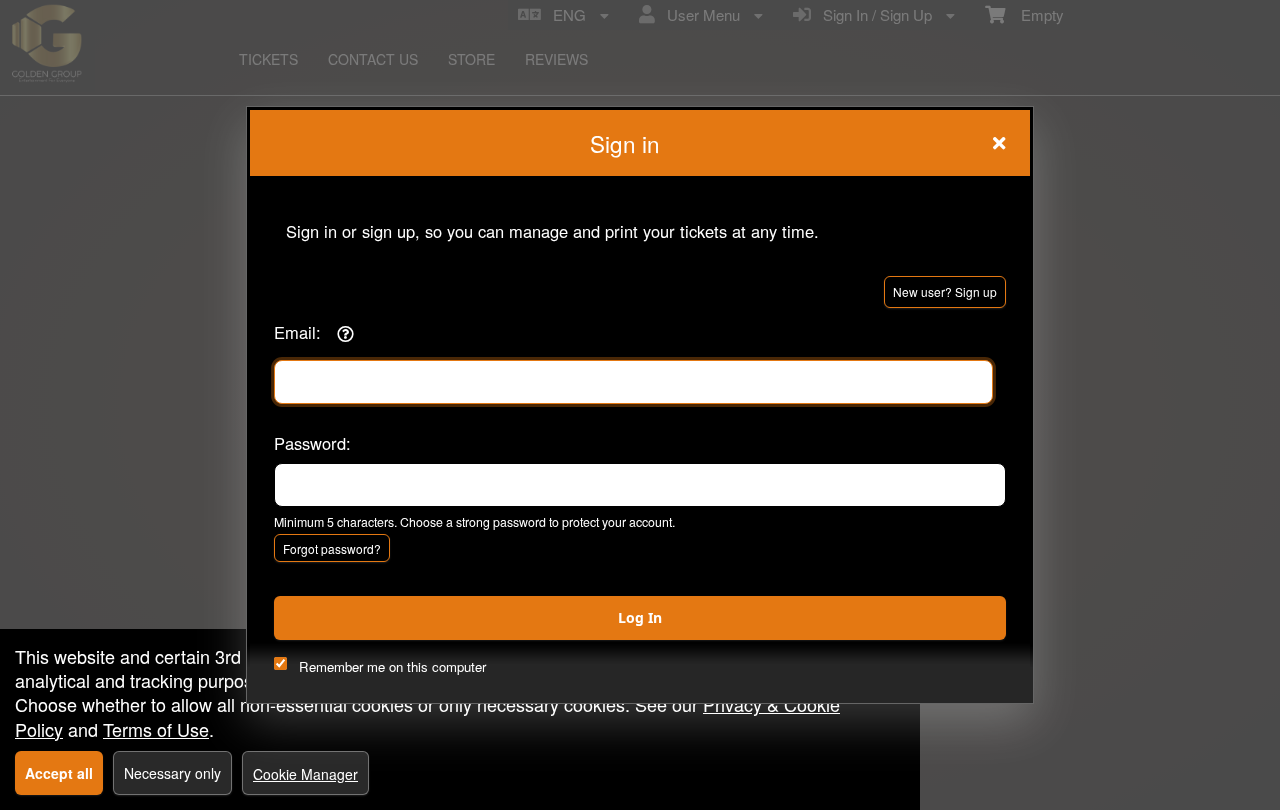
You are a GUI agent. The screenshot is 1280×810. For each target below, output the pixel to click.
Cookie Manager (305, 774)
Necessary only (172, 773)
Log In (640, 617)
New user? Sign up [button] (945, 291)
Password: (312, 443)
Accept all (59, 773)
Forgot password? (332, 548)
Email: (297, 332)
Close (999, 143)
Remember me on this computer (392, 666)
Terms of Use (156, 729)
